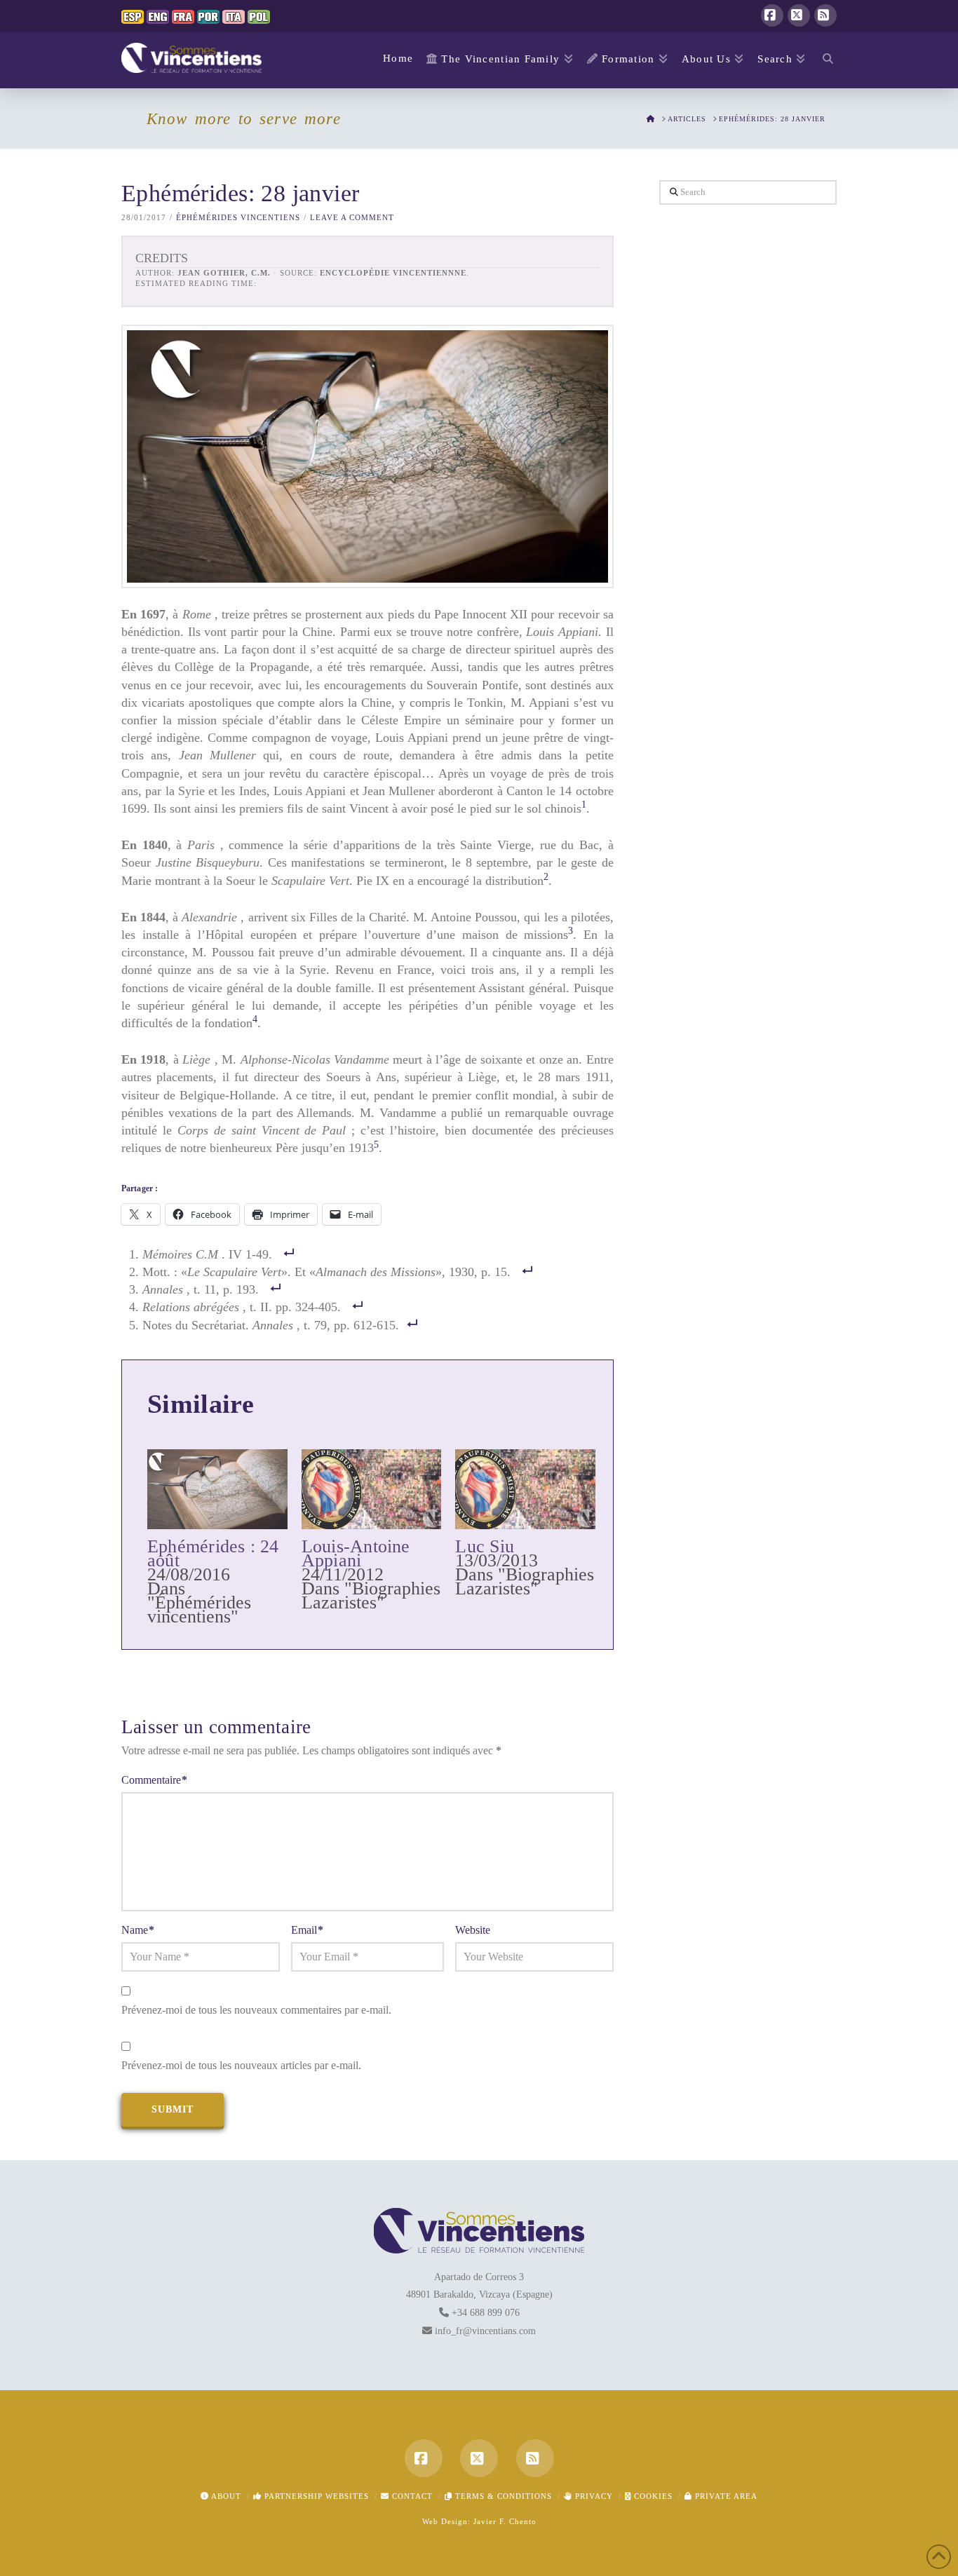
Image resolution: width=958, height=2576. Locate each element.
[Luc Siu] (525, 1489)
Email (307, 1930)
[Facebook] (772, 15)
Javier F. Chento (505, 2521)
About (225, 2496)
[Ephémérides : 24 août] (217, 1489)
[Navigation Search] (824, 60)
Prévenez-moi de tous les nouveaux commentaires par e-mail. (256, 2010)
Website (473, 1930)
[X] (799, 15)
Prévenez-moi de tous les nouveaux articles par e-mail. (241, 2065)
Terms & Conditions (502, 2496)
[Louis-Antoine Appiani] (372, 1489)
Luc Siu (485, 1546)
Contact (411, 2496)
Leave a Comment (352, 217)
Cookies (652, 2496)
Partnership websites (315, 2496)
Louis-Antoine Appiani (356, 1553)
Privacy (593, 2496)
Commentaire (154, 1780)
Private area (725, 2496)
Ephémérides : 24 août (213, 1553)
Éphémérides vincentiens (238, 217)
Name (138, 1930)
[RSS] (825, 15)
